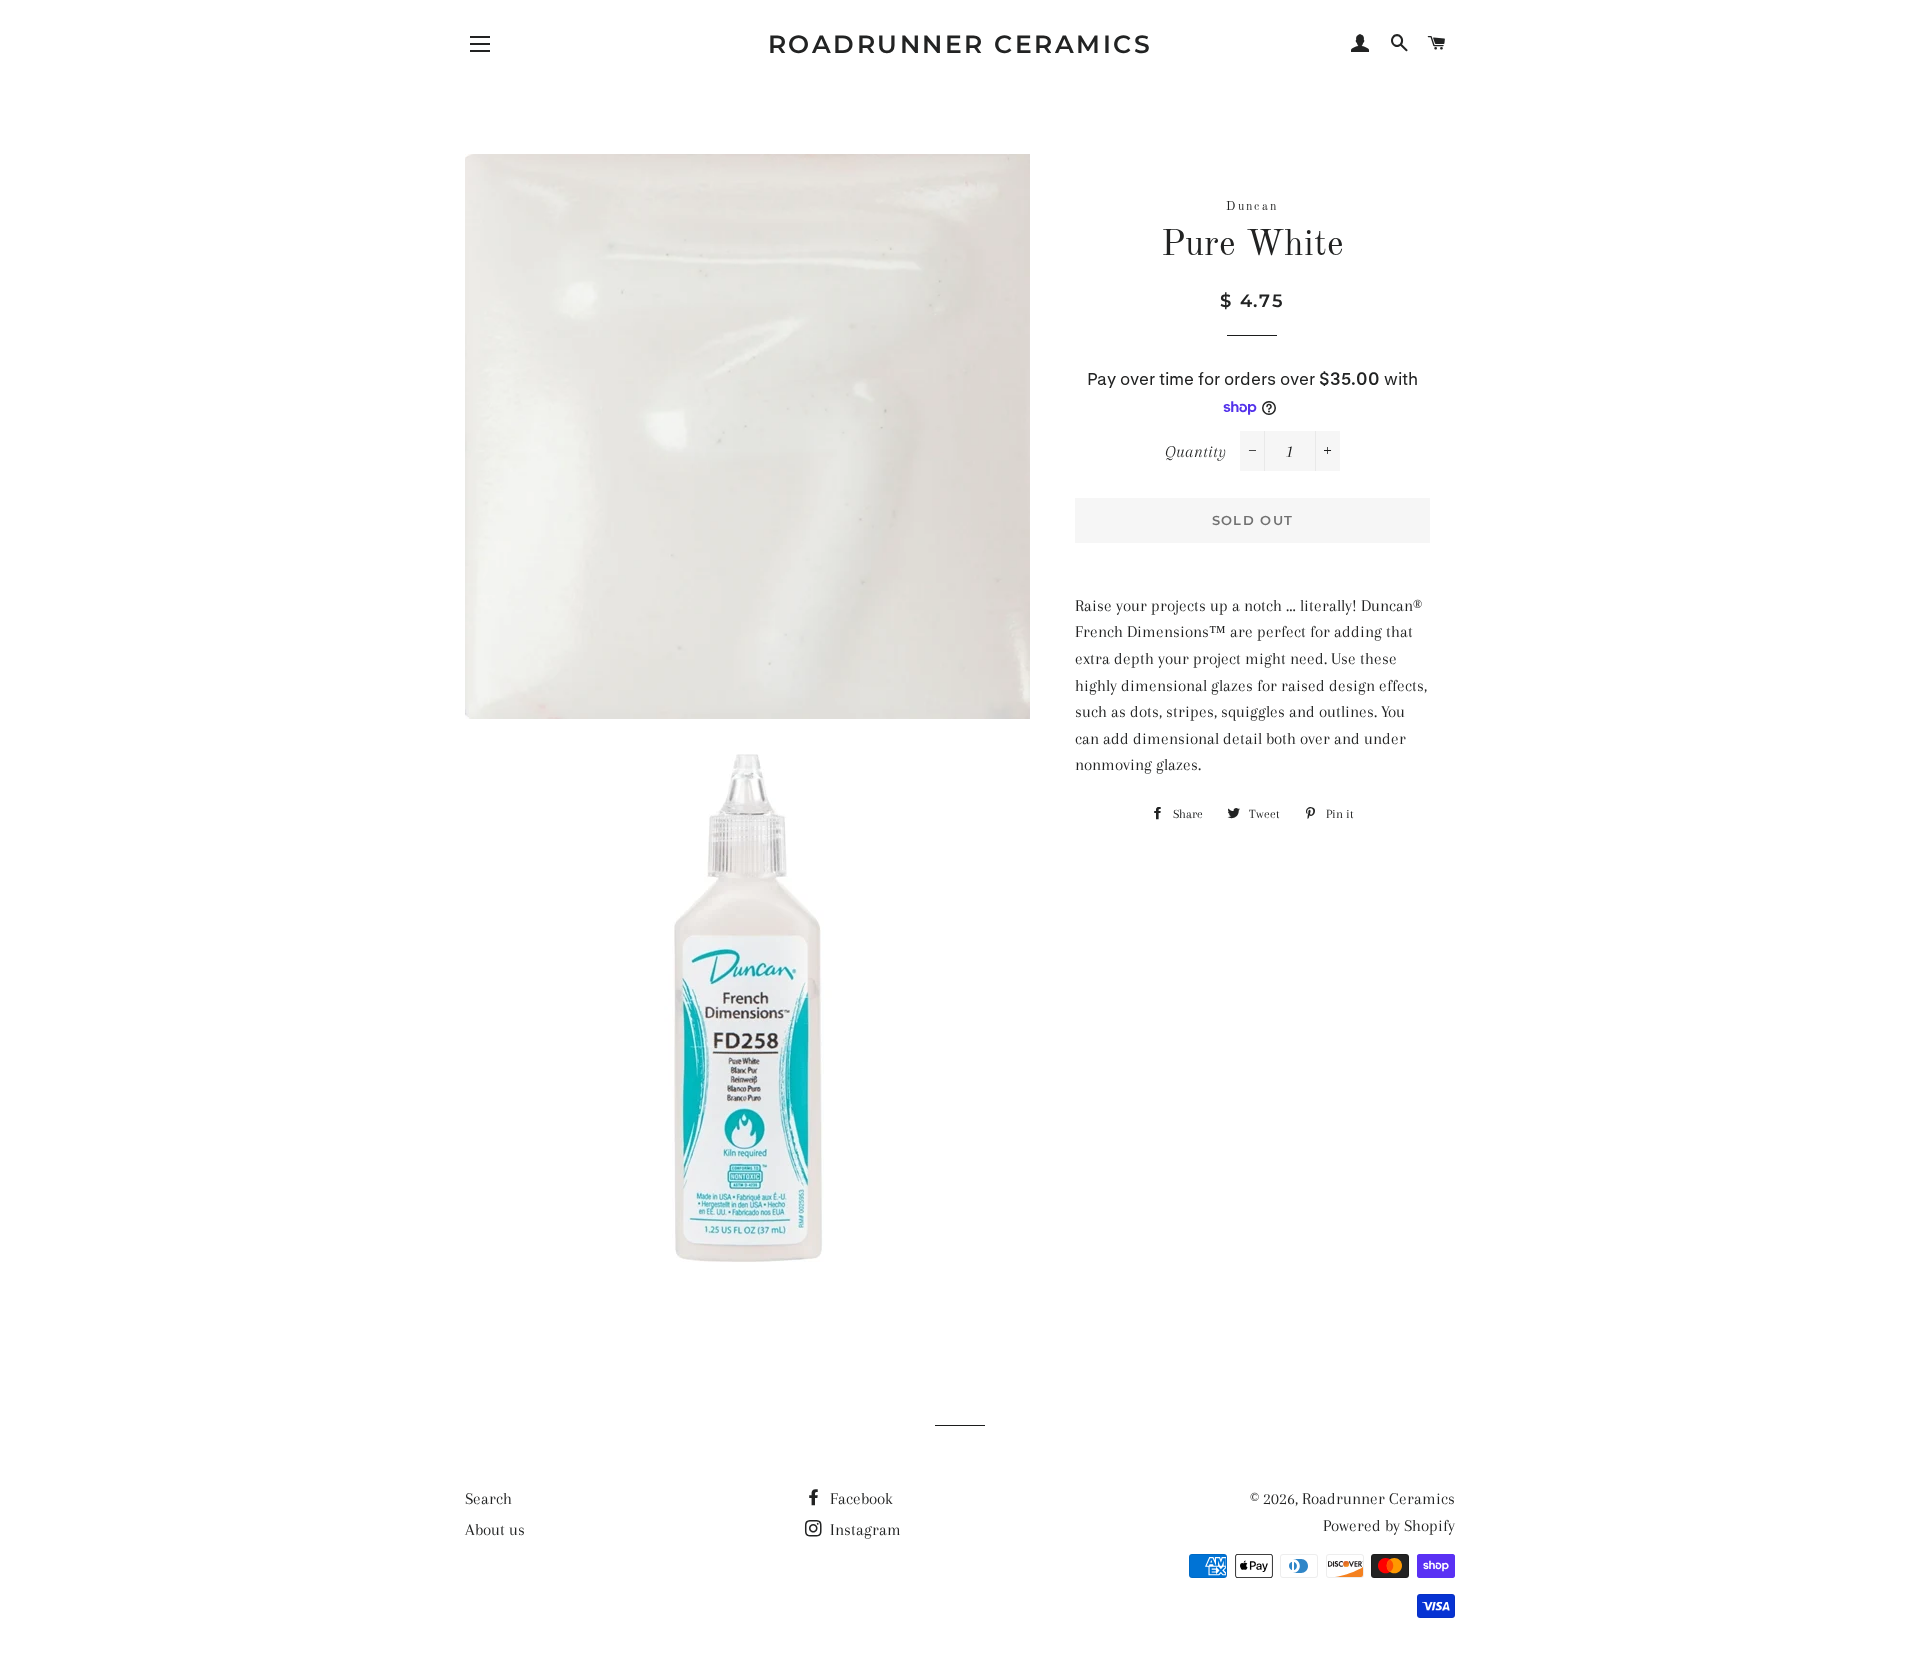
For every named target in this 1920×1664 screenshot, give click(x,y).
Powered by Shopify (1389, 1525)
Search (488, 1498)
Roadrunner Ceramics (960, 44)
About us (495, 1529)
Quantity (1195, 451)
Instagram (863, 1529)
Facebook (859, 1498)
